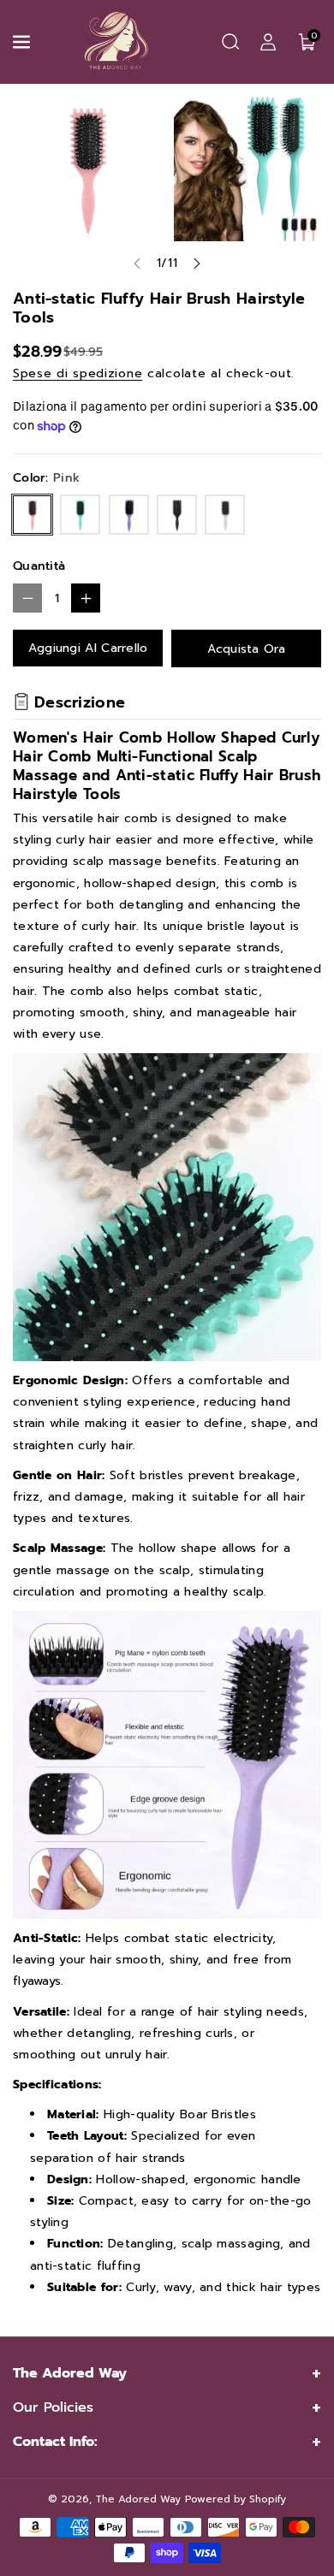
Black (177, 515)
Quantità (39, 566)
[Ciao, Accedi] (268, 42)
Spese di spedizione (78, 373)
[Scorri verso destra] (197, 264)
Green (80, 515)
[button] (23, 42)
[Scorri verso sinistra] (137, 264)
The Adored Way (138, 2499)
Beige (225, 515)
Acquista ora (246, 649)
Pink (32, 515)
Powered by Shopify (236, 2499)
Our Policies (53, 2407)
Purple (129, 515)
